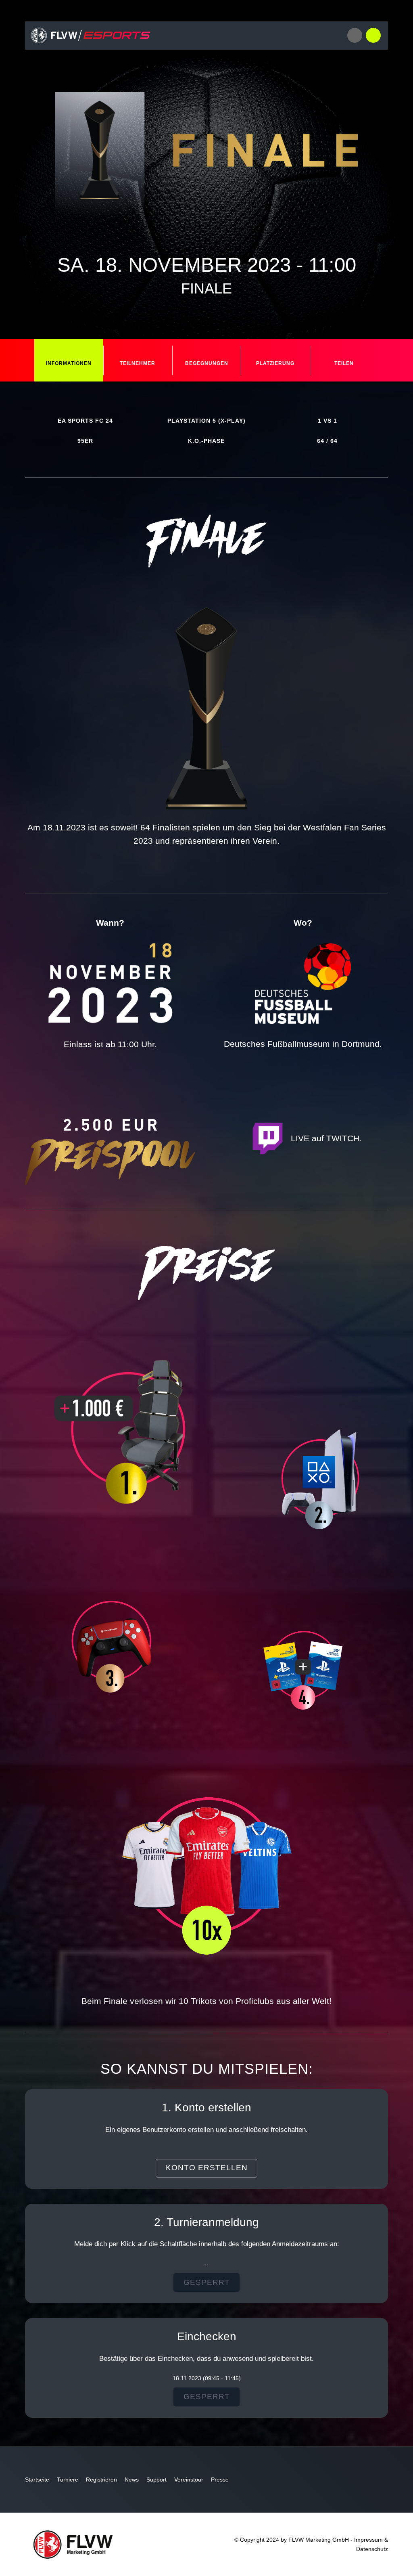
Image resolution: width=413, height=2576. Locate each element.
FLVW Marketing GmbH (319, 2540)
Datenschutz (372, 2549)
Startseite (37, 2480)
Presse (220, 2480)
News (132, 2480)
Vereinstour (189, 2480)
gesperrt (207, 2282)
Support (156, 2480)
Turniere (68, 2480)
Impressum (368, 2540)
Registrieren (101, 2480)
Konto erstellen (207, 2168)
